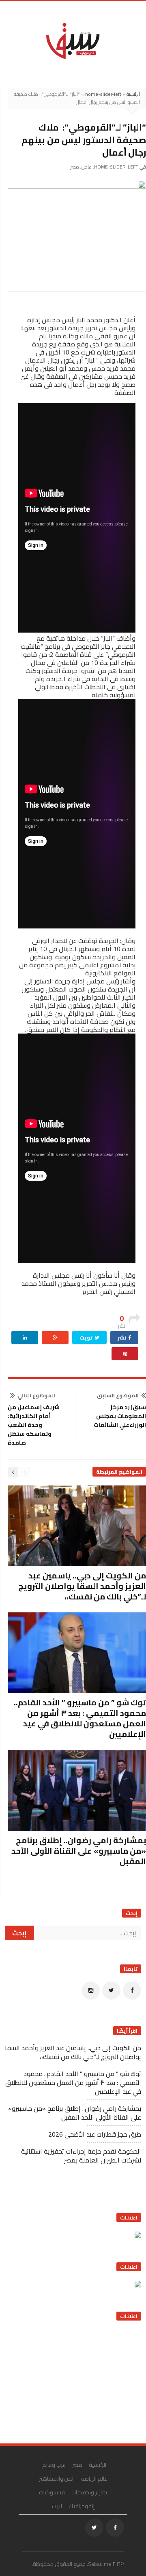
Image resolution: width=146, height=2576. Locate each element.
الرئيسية (133, 94)
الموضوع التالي (36, 1395)
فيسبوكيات (52, 2492)
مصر (75, 167)
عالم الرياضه (94, 2479)
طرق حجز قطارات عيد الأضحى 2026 (95, 2134)
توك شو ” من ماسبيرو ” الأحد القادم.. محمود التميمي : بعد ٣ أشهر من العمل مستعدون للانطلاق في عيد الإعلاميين (80, 1718)
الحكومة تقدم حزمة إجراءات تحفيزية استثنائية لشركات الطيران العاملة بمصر (81, 2156)
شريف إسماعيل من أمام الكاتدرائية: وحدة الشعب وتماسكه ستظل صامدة (34, 1425)
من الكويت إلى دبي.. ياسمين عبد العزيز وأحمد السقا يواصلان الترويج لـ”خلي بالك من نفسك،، (82, 1586)
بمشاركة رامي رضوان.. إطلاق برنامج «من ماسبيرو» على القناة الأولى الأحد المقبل (79, 1851)
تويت (87, 1338)
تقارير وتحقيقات (89, 2492)
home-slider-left (103, 94)
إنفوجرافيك (82, 2506)
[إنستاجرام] (91, 1991)
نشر (123, 1338)
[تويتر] (111, 1991)
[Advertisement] (80, 2379)
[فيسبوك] (132, 1991)
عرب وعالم (54, 2465)
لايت (57, 2506)
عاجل (87, 167)
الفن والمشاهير (57, 2479)
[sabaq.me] (73, 40)
